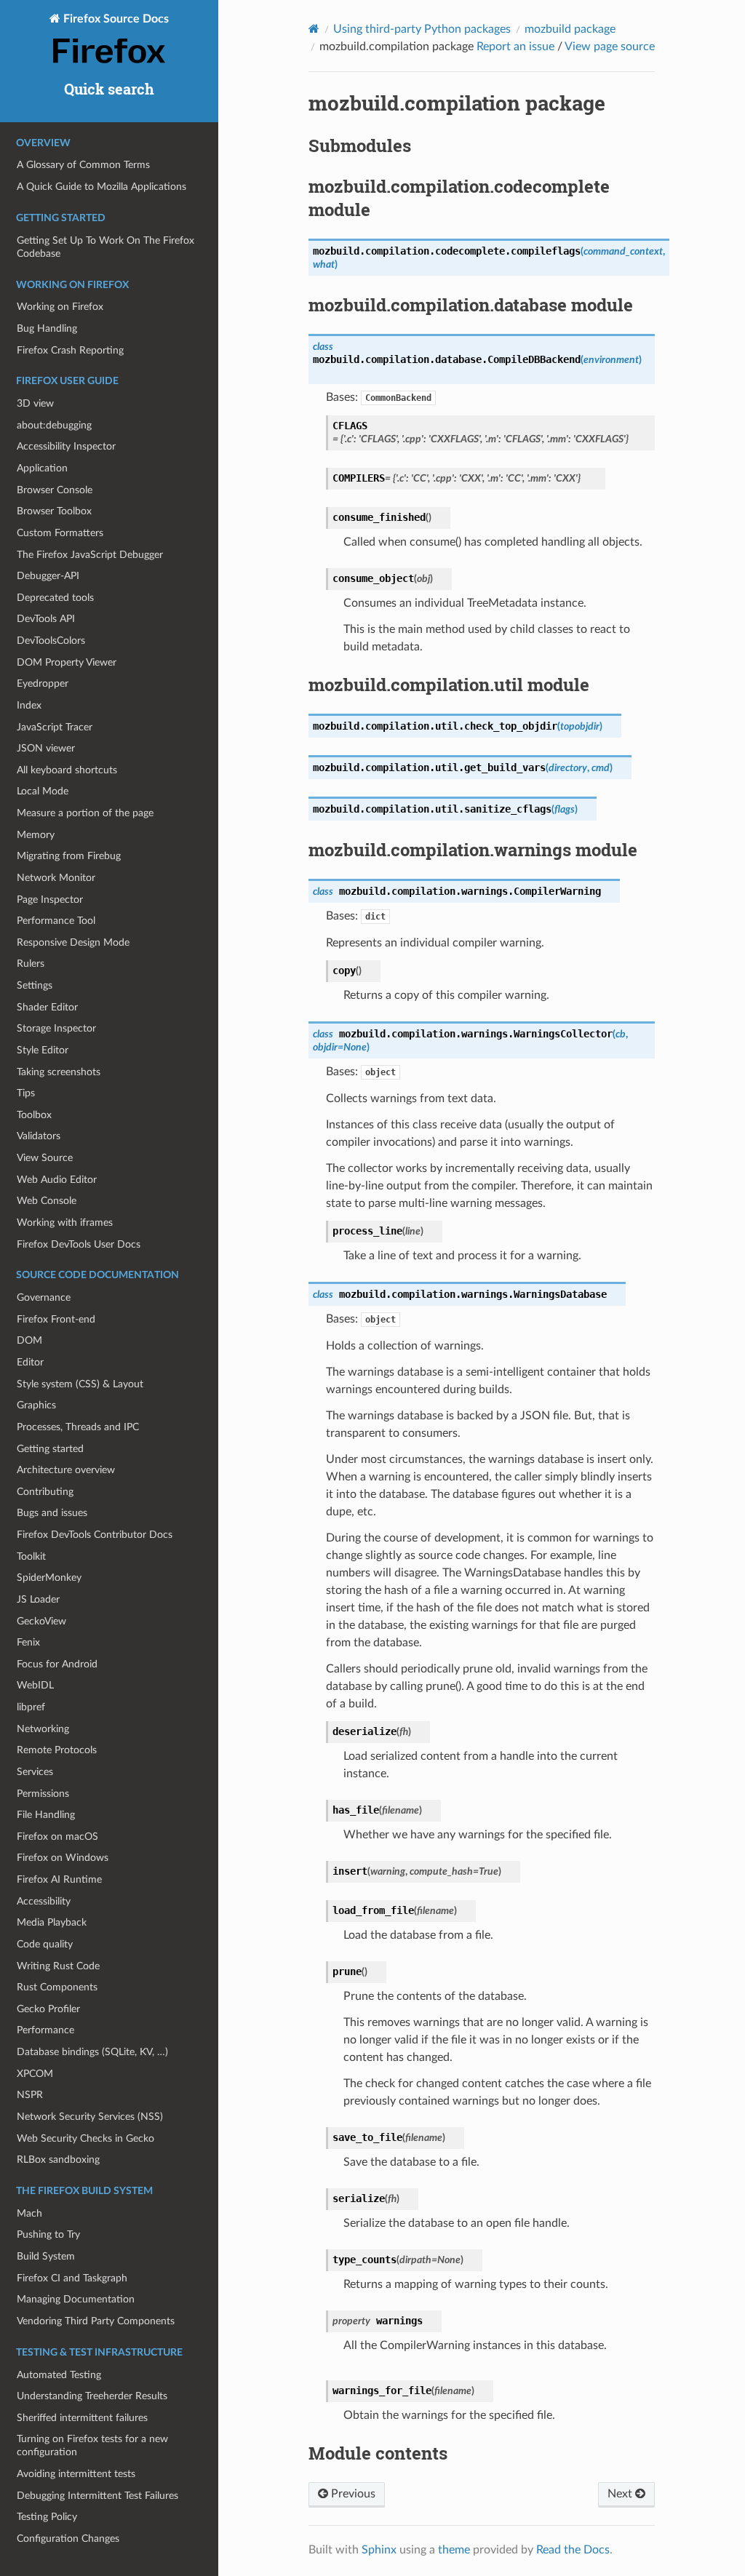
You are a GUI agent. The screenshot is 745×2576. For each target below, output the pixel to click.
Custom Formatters (60, 533)
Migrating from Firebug (69, 856)
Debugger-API (48, 576)
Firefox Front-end (56, 1319)
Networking (43, 1729)
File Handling (46, 1815)
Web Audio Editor (57, 1180)
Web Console (47, 1201)
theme (454, 2550)
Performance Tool (56, 921)
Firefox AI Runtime (59, 1879)
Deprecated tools (55, 598)
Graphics (36, 1405)
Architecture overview (66, 1470)
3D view (35, 403)
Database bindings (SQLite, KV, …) (92, 2052)
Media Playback (52, 1922)
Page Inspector (50, 900)
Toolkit (31, 1556)
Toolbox (34, 1115)
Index (29, 705)
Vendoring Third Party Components (96, 2321)
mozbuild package (570, 29)
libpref (31, 1707)
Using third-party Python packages (422, 29)
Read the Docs (573, 2550)
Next (621, 2494)
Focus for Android (57, 1664)
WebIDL (35, 1685)
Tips (26, 1093)
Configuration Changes (68, 2539)
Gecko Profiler (48, 2009)
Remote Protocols (57, 1750)
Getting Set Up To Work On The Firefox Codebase (105, 247)
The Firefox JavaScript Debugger (90, 555)
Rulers (31, 964)
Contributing (45, 1492)
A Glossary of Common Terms (83, 165)
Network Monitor (56, 878)
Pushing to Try (48, 2234)
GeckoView (41, 1621)
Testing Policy (47, 2517)
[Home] (314, 29)
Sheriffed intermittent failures (82, 2418)
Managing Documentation (76, 2299)
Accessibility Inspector (66, 446)
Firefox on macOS (57, 1837)
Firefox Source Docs (115, 19)
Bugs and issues (52, 1513)
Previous (352, 2494)
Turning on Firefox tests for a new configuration (92, 2445)
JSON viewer (46, 748)
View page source (610, 47)
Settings (35, 985)
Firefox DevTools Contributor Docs (95, 1535)
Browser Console (55, 490)
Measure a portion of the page (85, 813)
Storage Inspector (56, 1028)
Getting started (50, 1449)
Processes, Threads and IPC (78, 1427)
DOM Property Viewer (67, 662)
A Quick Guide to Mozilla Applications (101, 187)
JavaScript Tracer (55, 727)
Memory (36, 835)
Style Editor (43, 1050)
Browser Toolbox (54, 511)
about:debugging (54, 425)
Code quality (45, 1944)
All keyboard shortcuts (67, 770)
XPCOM (35, 2074)
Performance (45, 2030)
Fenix (28, 1642)
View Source (45, 1158)
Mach (29, 2213)
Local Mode (43, 791)
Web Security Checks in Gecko (85, 2138)
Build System (46, 2256)
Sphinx (379, 2550)
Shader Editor (47, 1007)
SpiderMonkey (49, 1578)
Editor (30, 1362)
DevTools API (46, 619)
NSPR (30, 2095)
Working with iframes (65, 1223)
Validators (39, 1136)
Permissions (43, 1794)
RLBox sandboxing (58, 2160)
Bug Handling (47, 328)
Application (42, 468)
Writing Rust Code (58, 1966)
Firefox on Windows (63, 1858)
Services (35, 1772)
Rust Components (57, 1987)
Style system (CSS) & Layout (80, 1384)
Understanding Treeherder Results (92, 2396)
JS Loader (38, 1599)
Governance (44, 1297)
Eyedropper (43, 683)
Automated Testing (59, 2375)
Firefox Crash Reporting (70, 350)
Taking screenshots (59, 1072)
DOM (29, 1340)
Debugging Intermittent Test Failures (97, 2496)
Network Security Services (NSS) (90, 2117)
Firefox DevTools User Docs (79, 1244)
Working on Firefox (60, 307)
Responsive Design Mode (73, 942)
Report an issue (515, 47)
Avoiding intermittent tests (76, 2474)
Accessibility (44, 1901)
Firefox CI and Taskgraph (72, 2278)
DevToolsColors (51, 641)
